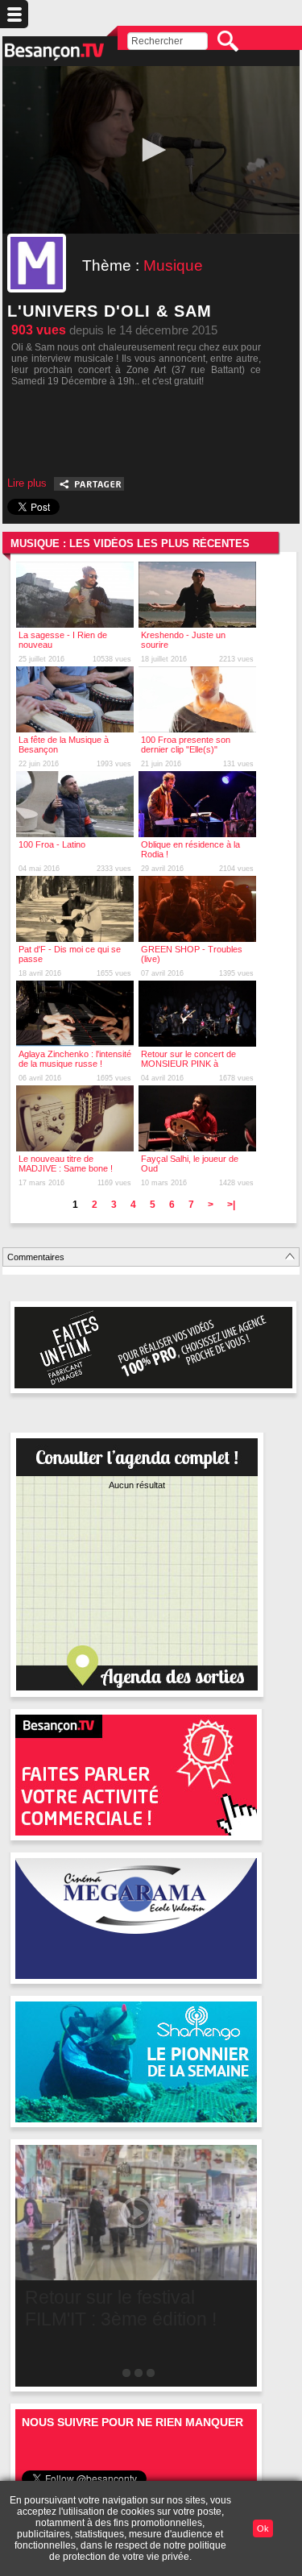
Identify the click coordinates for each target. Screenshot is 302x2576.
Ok (263, 2528)
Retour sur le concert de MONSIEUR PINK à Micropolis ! (188, 1064)
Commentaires (36, 1257)
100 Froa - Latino (52, 844)
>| (231, 1205)
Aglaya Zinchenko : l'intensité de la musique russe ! (75, 1059)
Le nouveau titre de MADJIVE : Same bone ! (66, 1164)
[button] (151, 150)
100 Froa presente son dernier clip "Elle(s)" (186, 745)
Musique (173, 265)
